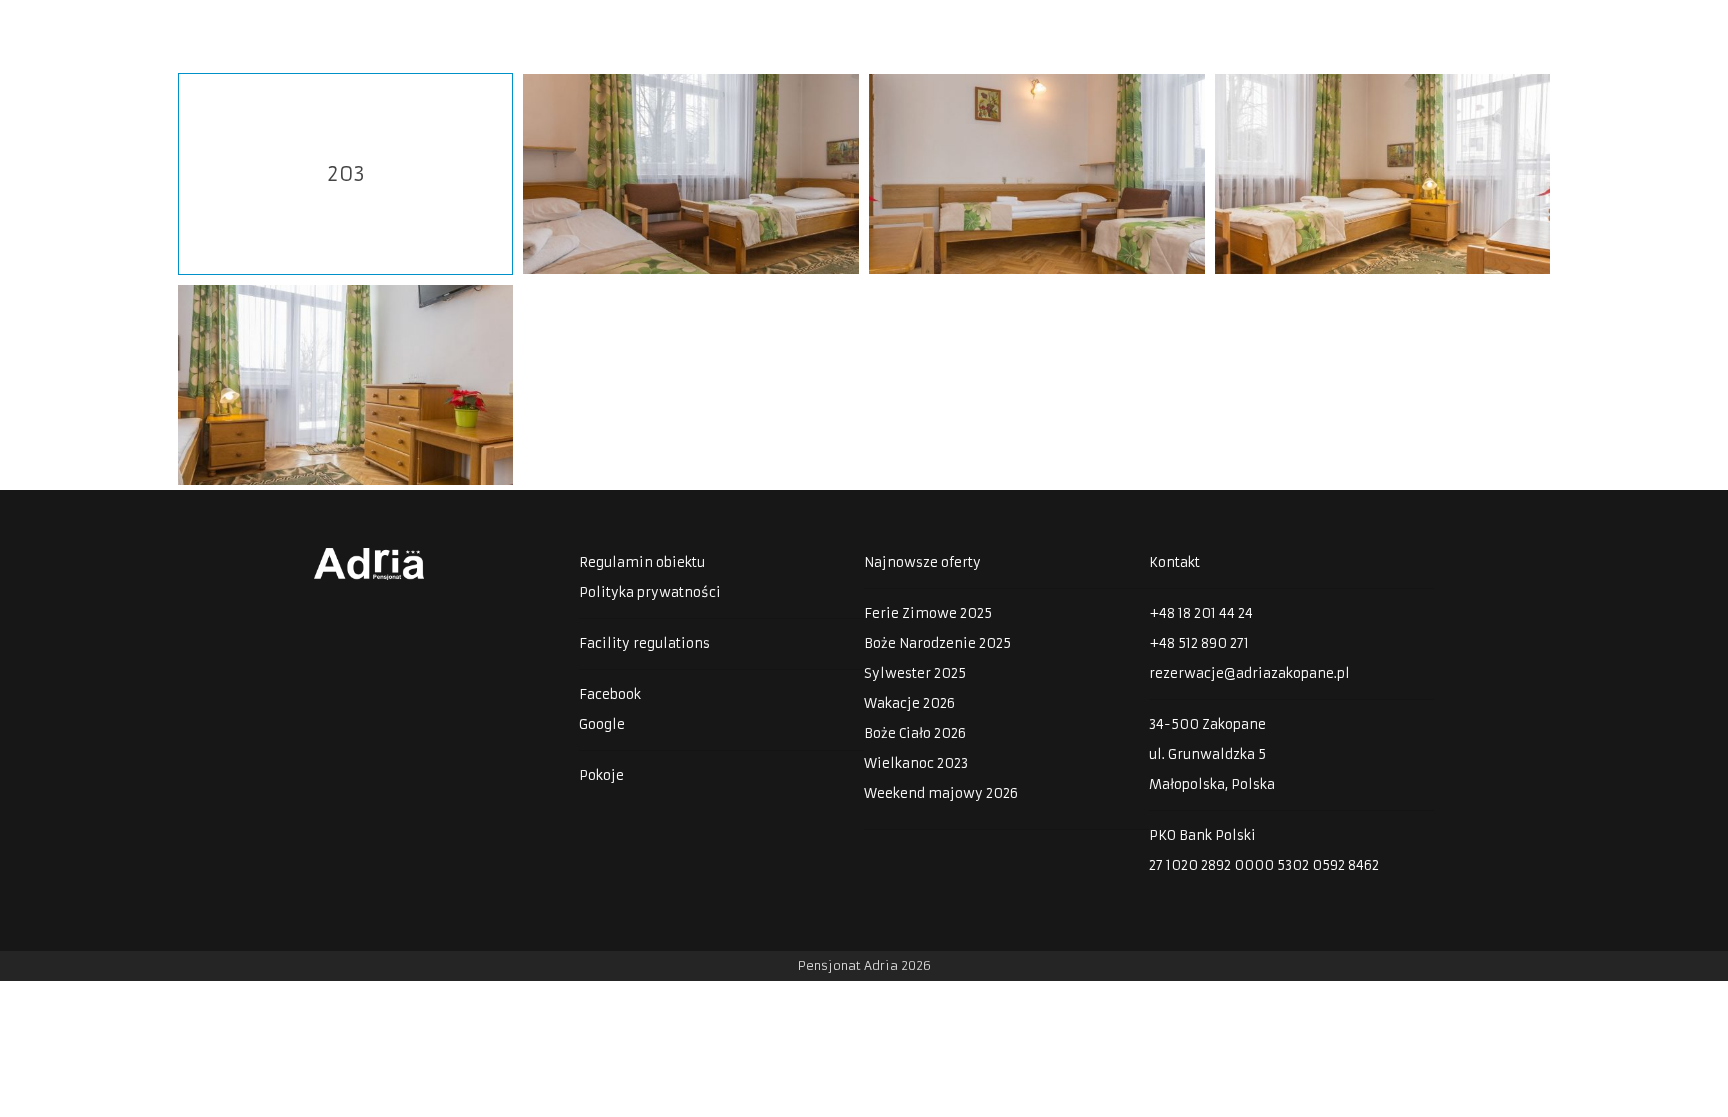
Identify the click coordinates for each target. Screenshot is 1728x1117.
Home (1091, 24)
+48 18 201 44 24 (1201, 613)
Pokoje (1466, 24)
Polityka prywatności (650, 592)
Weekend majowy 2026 (941, 793)
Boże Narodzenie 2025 (937, 643)
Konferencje (1274, 24)
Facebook (610, 694)
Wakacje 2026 (909, 703)
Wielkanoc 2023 (916, 763)
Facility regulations (644, 643)
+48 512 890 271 (1199, 643)
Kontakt (1681, 24)
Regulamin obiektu (642, 562)
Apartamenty (1572, 24)
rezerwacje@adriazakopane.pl (1249, 673)
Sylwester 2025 (915, 673)
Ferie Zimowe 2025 (928, 613)
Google (602, 724)
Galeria (1379, 24)
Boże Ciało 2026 (915, 733)
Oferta (1171, 24)
